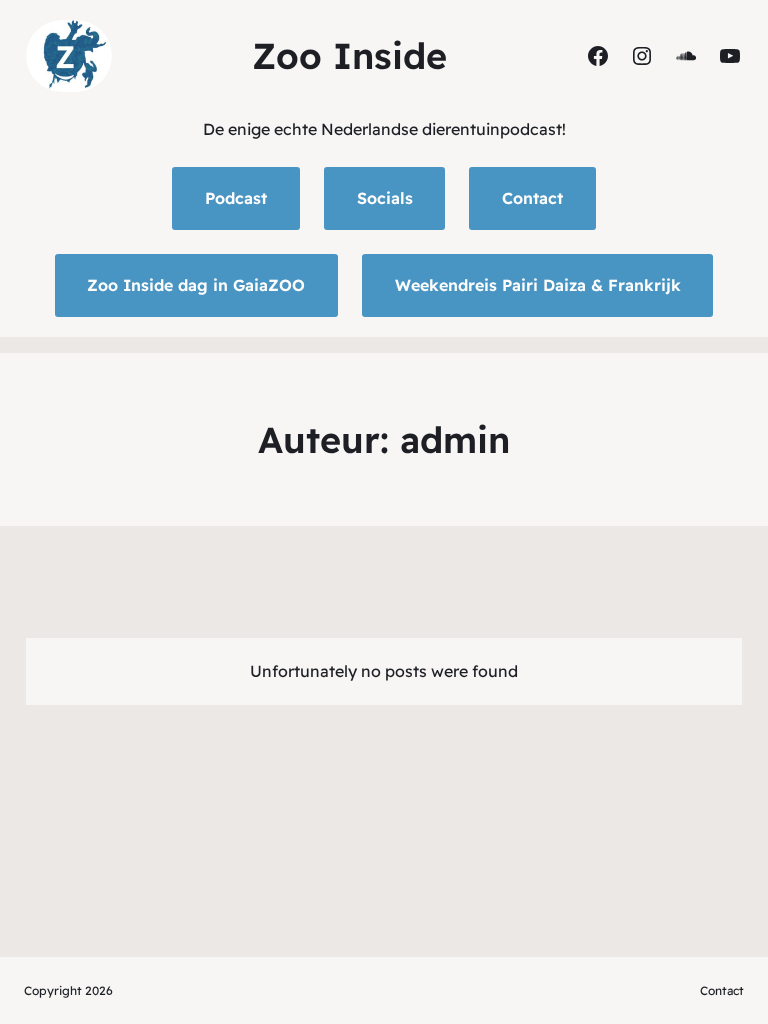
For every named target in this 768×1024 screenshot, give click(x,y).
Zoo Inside (349, 55)
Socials (385, 198)
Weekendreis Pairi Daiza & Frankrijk (538, 285)
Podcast (236, 198)
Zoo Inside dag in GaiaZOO (196, 285)
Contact (532, 198)
